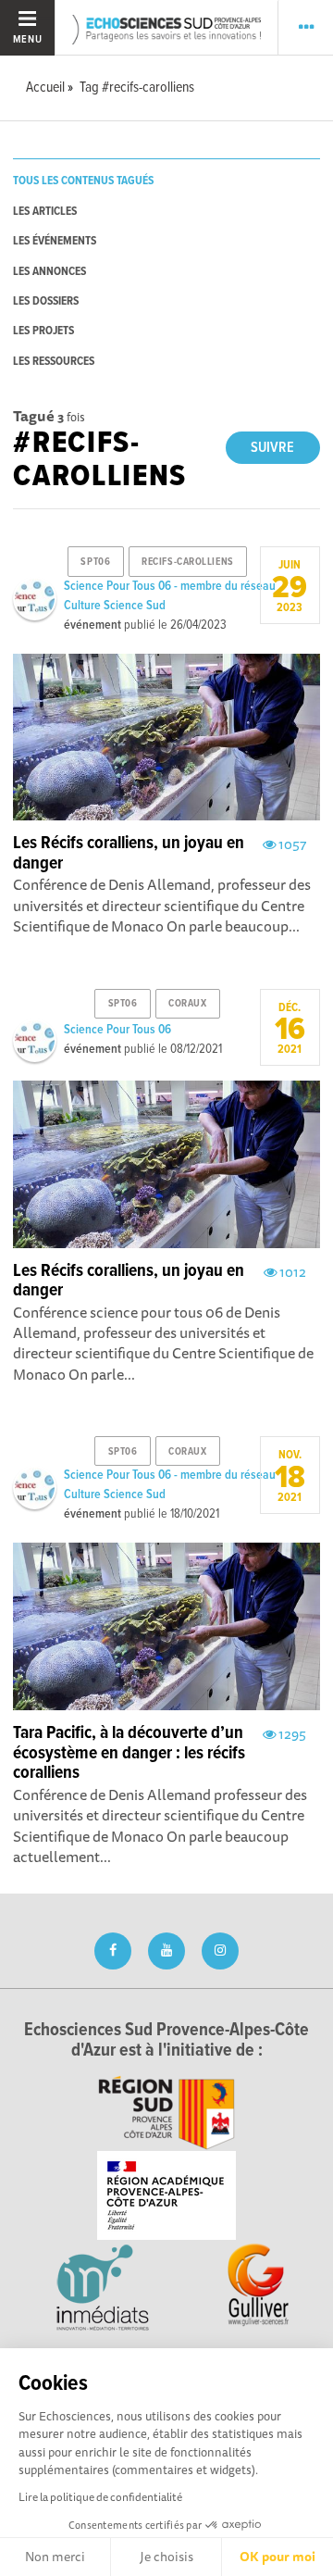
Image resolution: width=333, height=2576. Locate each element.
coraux (187, 1004)
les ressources (54, 362)
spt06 (95, 562)
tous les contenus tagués (83, 181)
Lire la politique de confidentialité (100, 2497)
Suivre (272, 448)
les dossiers (46, 301)
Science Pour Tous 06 (117, 1030)
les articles (45, 212)
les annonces (49, 272)
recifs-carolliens (188, 562)
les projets (43, 331)
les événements (55, 241)
